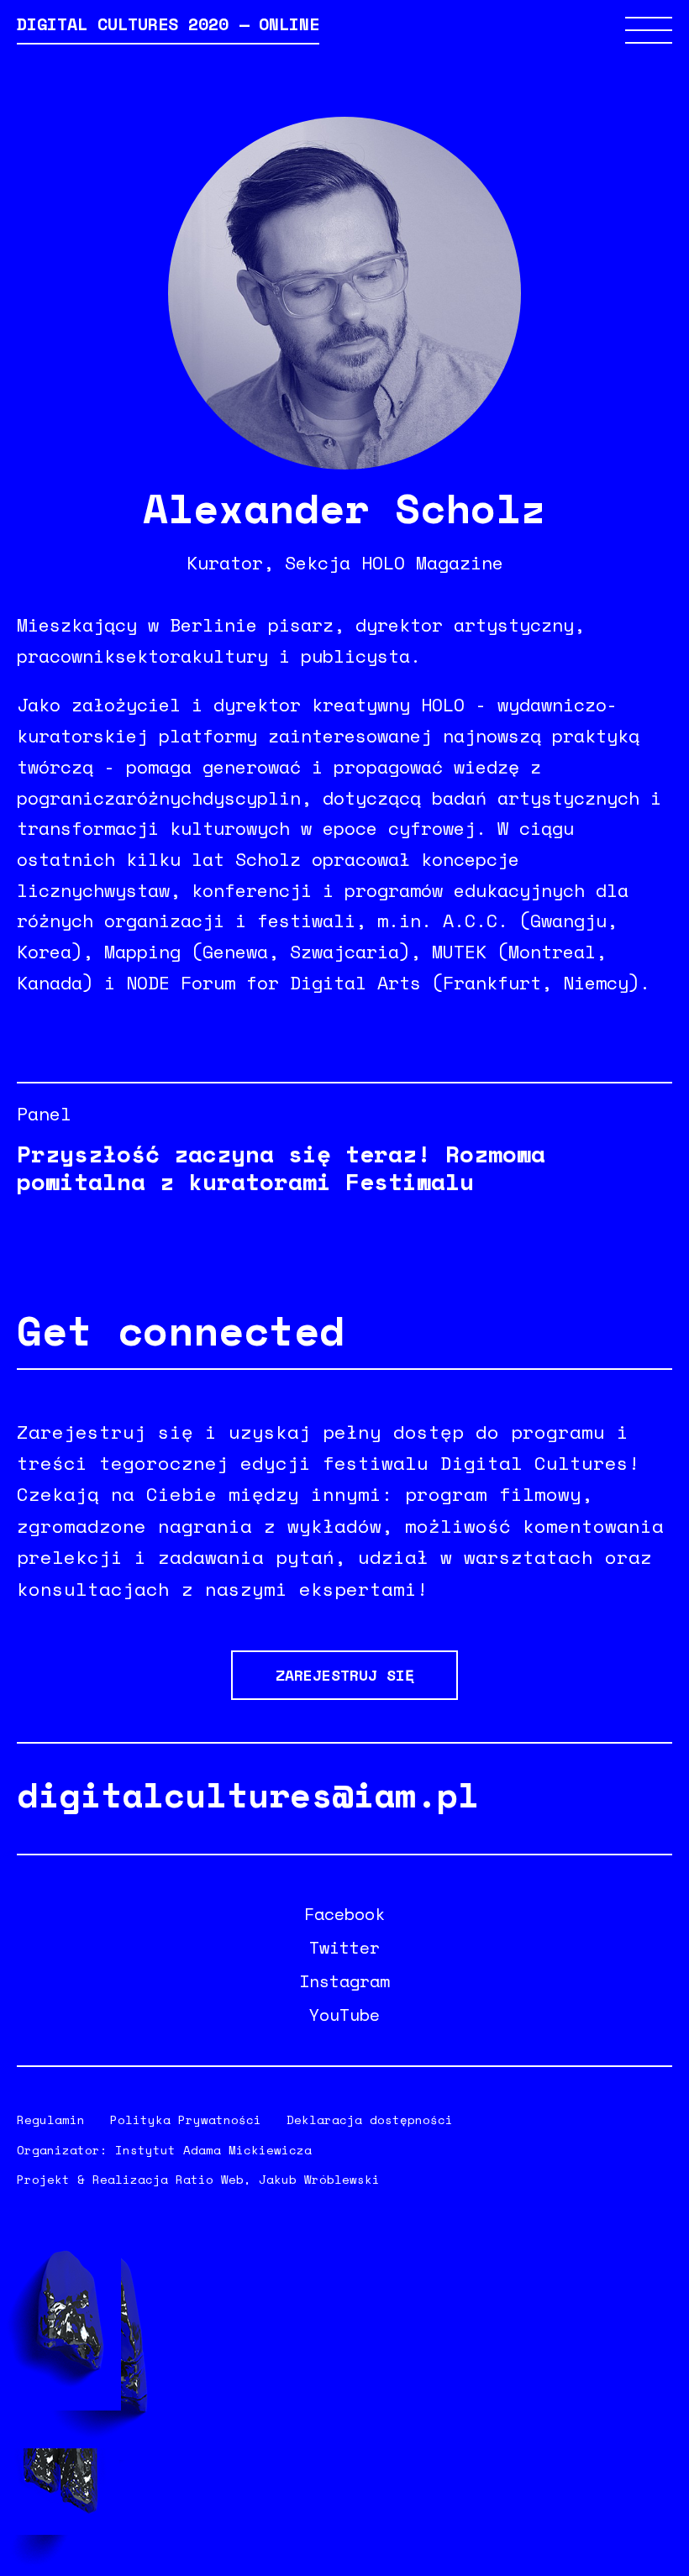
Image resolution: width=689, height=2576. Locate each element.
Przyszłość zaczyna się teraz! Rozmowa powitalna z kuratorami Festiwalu (281, 1167)
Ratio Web (210, 2179)
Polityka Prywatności (186, 2120)
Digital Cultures (168, 26)
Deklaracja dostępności (370, 2120)
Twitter (344, 1948)
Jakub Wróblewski (319, 2179)
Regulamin (51, 2120)
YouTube (344, 2015)
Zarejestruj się (345, 1675)
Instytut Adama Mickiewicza (213, 2150)
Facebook (344, 1914)
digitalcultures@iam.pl (248, 1794)
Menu (649, 30)
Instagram (344, 1981)
